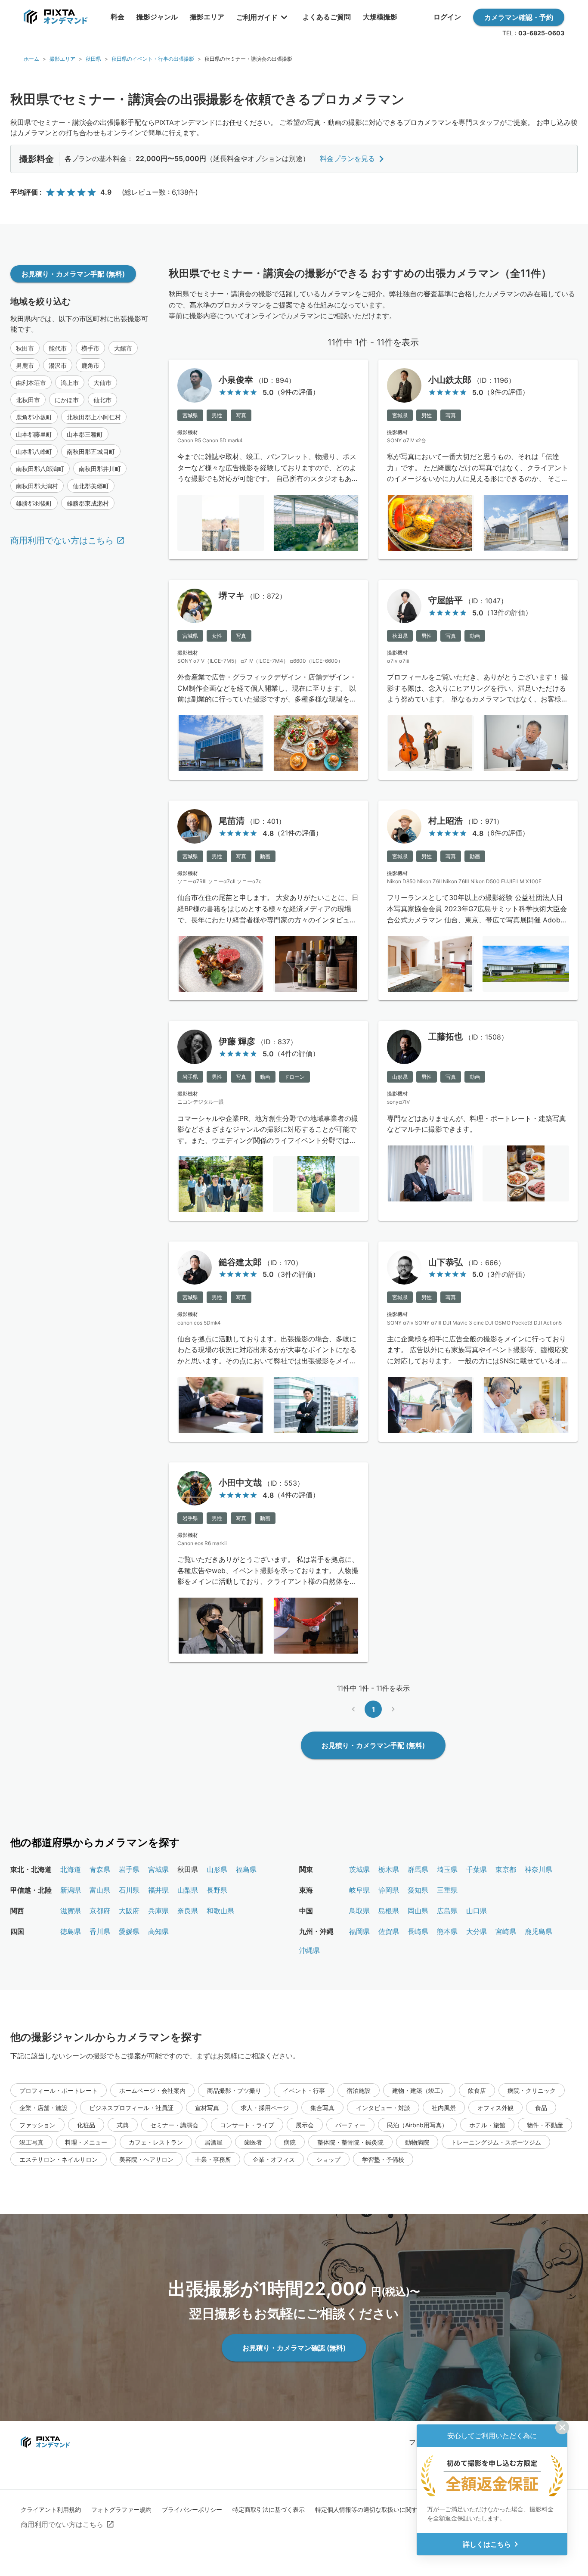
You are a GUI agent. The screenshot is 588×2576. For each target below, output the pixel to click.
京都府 (100, 1911)
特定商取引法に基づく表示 (269, 2509)
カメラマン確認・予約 (519, 17)
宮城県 (158, 1869)
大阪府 (129, 1911)
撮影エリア (62, 59)
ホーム (31, 59)
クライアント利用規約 (51, 2509)
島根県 (389, 1911)
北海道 (71, 1869)
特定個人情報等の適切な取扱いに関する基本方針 (381, 2509)
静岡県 (389, 1890)
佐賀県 (389, 1931)
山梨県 (188, 1890)
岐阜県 (359, 1890)
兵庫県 (158, 1911)
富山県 (100, 1890)
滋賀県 (71, 1911)
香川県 (100, 1931)
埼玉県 (447, 1869)
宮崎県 (506, 1931)
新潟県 (71, 1890)
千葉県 (477, 1869)
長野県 (217, 1890)
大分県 (477, 1931)
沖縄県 (309, 1950)
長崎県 (418, 1931)
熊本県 (447, 1931)
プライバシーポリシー (192, 2509)
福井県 (158, 1890)
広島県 (447, 1911)
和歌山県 (220, 1911)
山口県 (477, 1911)
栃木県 (389, 1869)
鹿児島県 (538, 1931)
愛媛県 (129, 1931)
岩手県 (129, 1869)
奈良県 (188, 1911)
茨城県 (359, 1869)
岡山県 (418, 1911)
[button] (25, 348)
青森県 (100, 1869)
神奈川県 (538, 1869)
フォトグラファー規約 (121, 2509)
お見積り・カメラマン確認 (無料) (294, 2348)
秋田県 (93, 59)
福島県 (246, 1869)
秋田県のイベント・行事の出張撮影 (153, 59)
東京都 (506, 1869)
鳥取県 (359, 1911)
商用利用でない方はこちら (62, 540)
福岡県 (359, 1931)
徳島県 (71, 1931)
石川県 (129, 1890)
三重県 (447, 1890)
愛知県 (418, 1890)
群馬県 (418, 1869)
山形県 (217, 1869)
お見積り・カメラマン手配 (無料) (73, 274)
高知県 (158, 1931)
